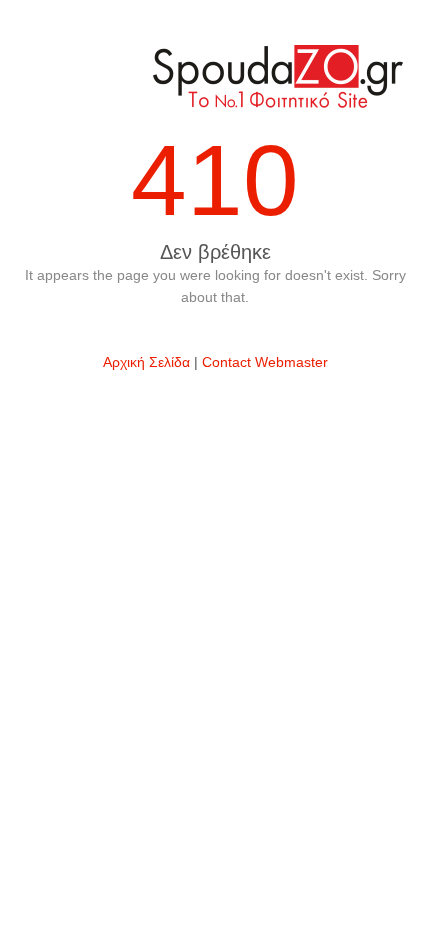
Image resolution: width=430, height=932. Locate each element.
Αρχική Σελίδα (146, 362)
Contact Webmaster (265, 362)
